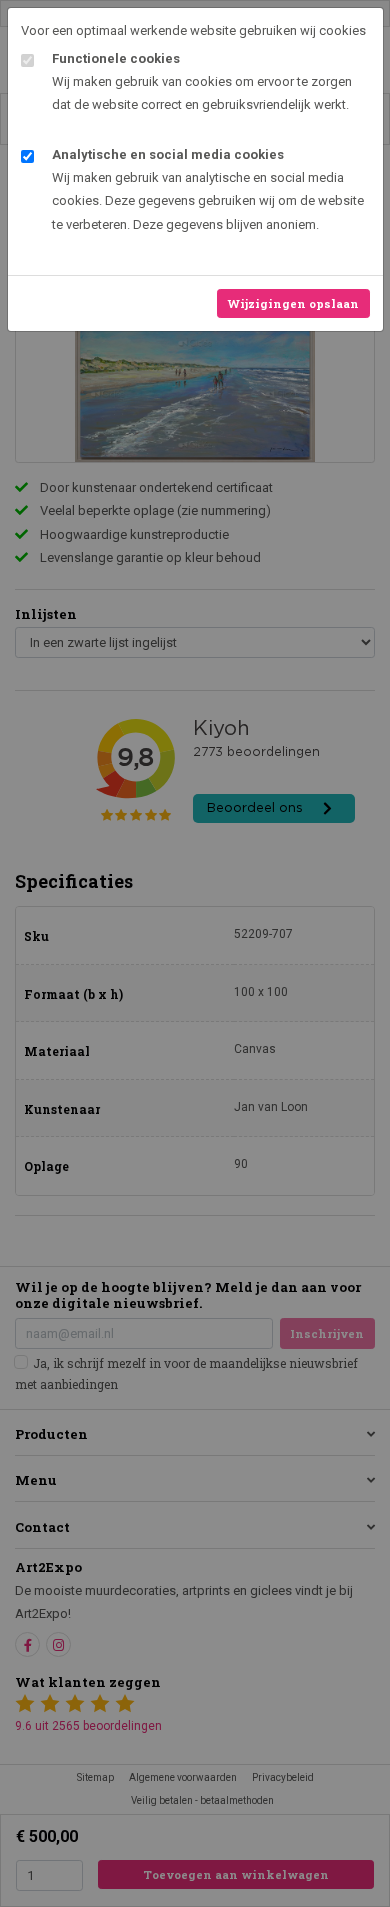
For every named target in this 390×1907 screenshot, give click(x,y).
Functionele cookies (116, 58)
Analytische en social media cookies (168, 154)
